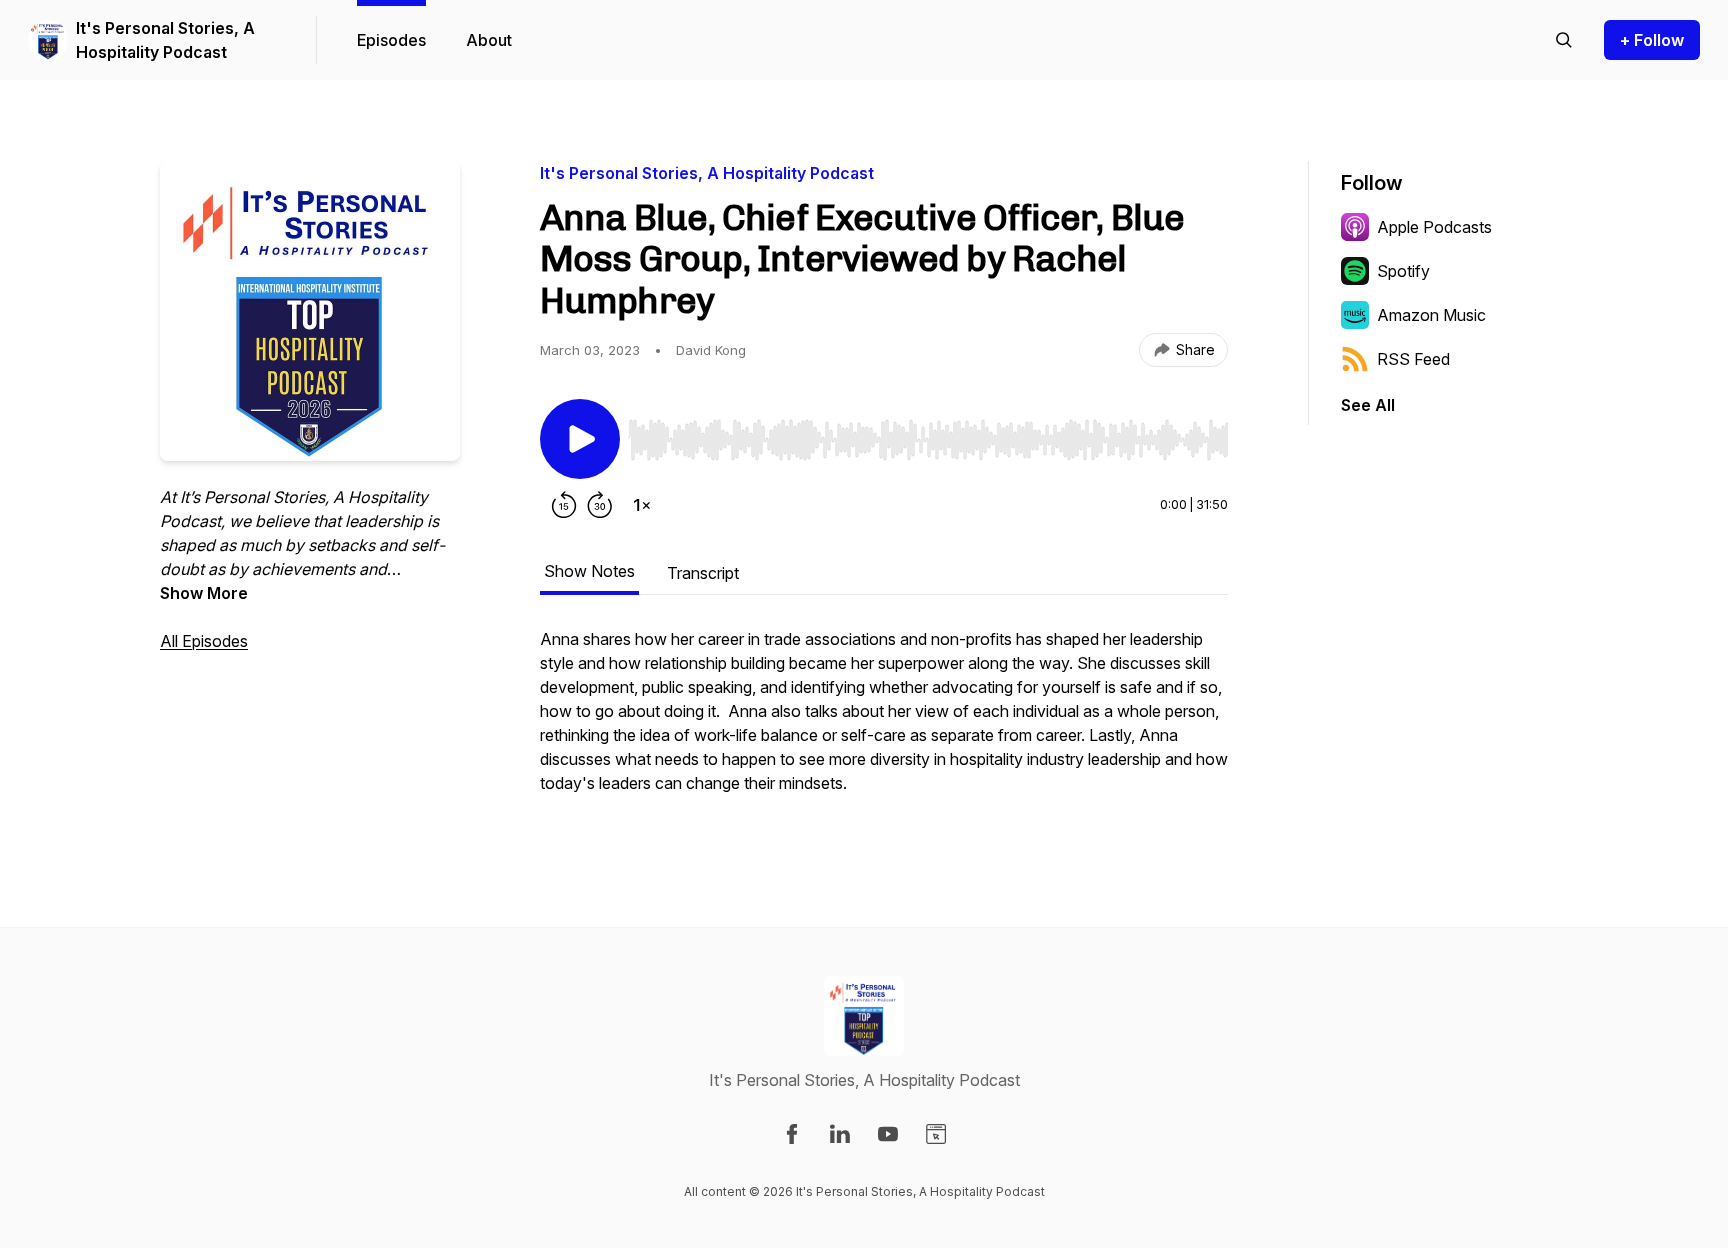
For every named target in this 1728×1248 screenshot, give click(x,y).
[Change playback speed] (642, 505)
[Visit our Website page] (936, 1134)
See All (1368, 405)
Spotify (1403, 271)
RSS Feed (1413, 359)
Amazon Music (1431, 315)
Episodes (391, 40)
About (489, 40)
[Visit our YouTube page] (888, 1134)
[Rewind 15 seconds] (564, 505)
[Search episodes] (1564, 40)
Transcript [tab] (703, 573)
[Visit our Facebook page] (792, 1134)
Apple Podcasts (1434, 227)
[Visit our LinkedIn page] (840, 1134)
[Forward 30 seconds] (600, 505)
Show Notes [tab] (589, 571)
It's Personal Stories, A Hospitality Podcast (165, 40)
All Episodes (204, 641)
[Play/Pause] (580, 439)
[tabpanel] (884, 721)
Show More (204, 593)
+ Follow (1652, 40)
